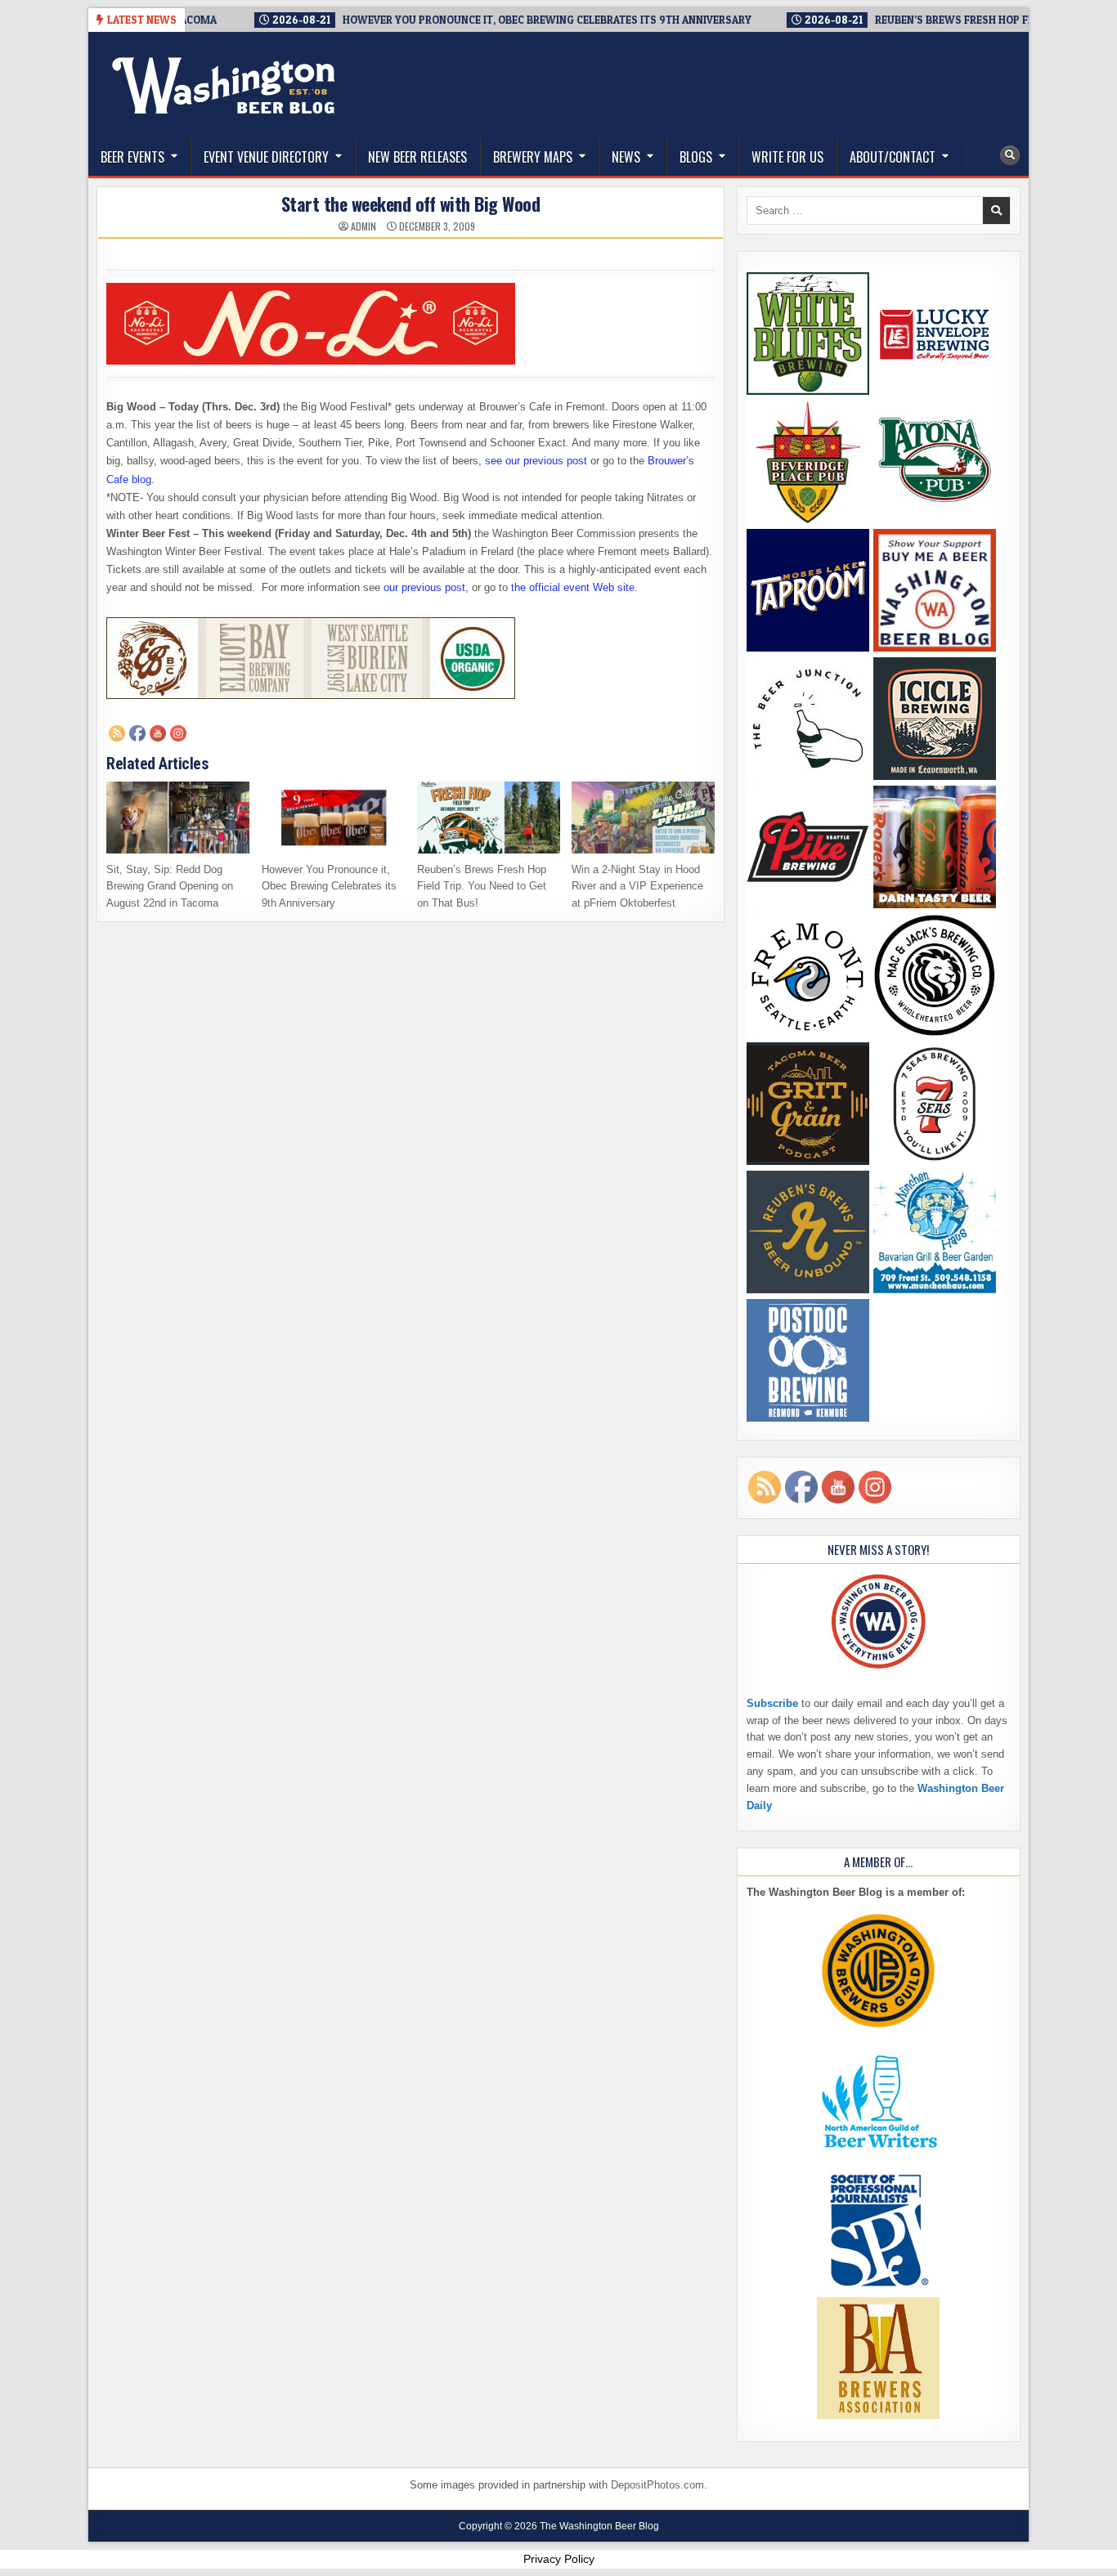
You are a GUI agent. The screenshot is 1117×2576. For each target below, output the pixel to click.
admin (363, 226)
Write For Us (787, 157)
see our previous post (536, 461)
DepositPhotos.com (657, 2485)
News (626, 157)
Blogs (696, 157)
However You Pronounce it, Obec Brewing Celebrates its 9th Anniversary (329, 887)
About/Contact (893, 157)
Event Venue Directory (266, 157)
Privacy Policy (559, 2559)
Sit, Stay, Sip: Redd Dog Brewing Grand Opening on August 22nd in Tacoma (170, 887)
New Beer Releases (417, 157)
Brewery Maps (533, 157)
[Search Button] (1010, 155)
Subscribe (772, 1703)
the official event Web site (573, 587)
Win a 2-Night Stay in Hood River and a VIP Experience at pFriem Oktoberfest (637, 887)
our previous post (424, 587)
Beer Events (132, 157)
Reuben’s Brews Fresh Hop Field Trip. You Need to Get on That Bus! (482, 887)
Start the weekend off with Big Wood (411, 204)
